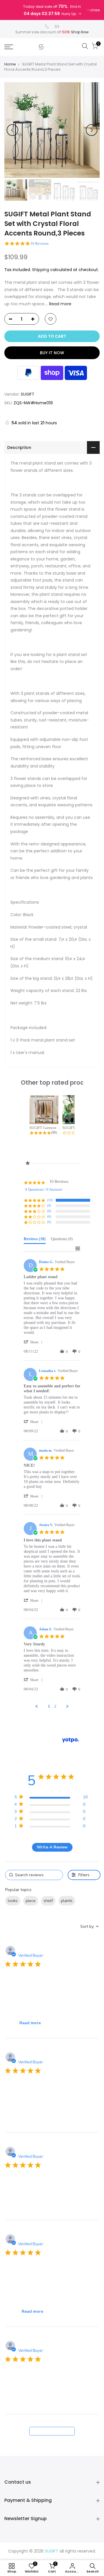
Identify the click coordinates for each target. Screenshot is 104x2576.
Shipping (41, 270)
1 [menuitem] (49, 1706)
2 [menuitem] (55, 1706)
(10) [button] (50, 1200)
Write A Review (52, 1847)
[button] (34, 1342)
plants (67, 1901)
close (95, 10)
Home (10, 64)
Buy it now (52, 353)
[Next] (92, 130)
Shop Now (80, 32)
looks (13, 1901)
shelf (48, 1901)
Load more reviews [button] (52, 2431)
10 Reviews (39, 243)
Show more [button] (16, 1914)
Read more (60, 304)
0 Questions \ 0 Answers (44, 1189)
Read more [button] (30, 2023)
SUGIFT (28, 394)
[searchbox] (34, 1875)
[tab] (35, 1240)
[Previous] (12, 130)
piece (31, 1901)
